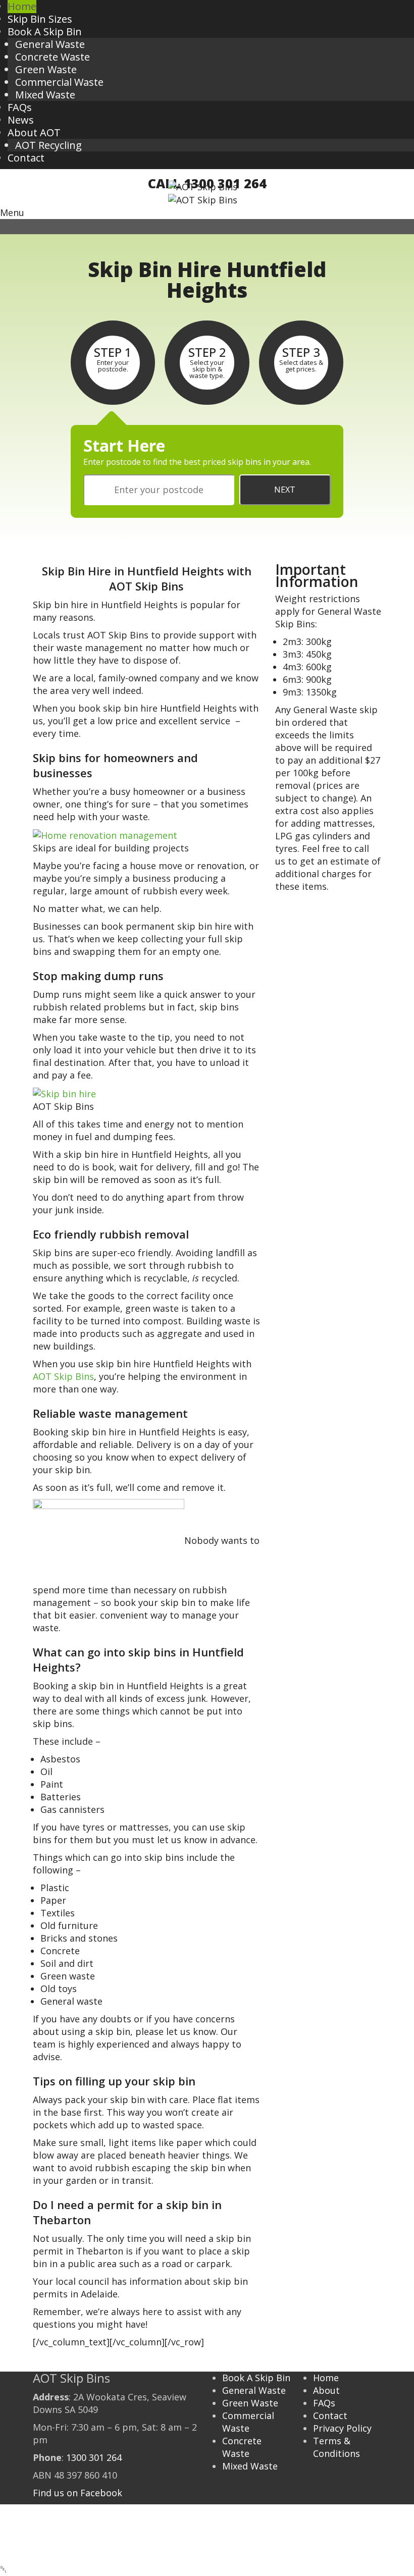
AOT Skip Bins (63, 1376)
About (326, 2390)
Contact (330, 2416)
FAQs (324, 2403)
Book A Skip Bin (256, 2378)
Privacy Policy (342, 2428)
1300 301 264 (94, 2457)
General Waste (50, 44)
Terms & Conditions (337, 2447)
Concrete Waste (53, 57)
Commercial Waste (59, 82)
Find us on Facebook (77, 2493)
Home (326, 2378)
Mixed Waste (45, 95)
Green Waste (46, 69)
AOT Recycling (48, 145)
